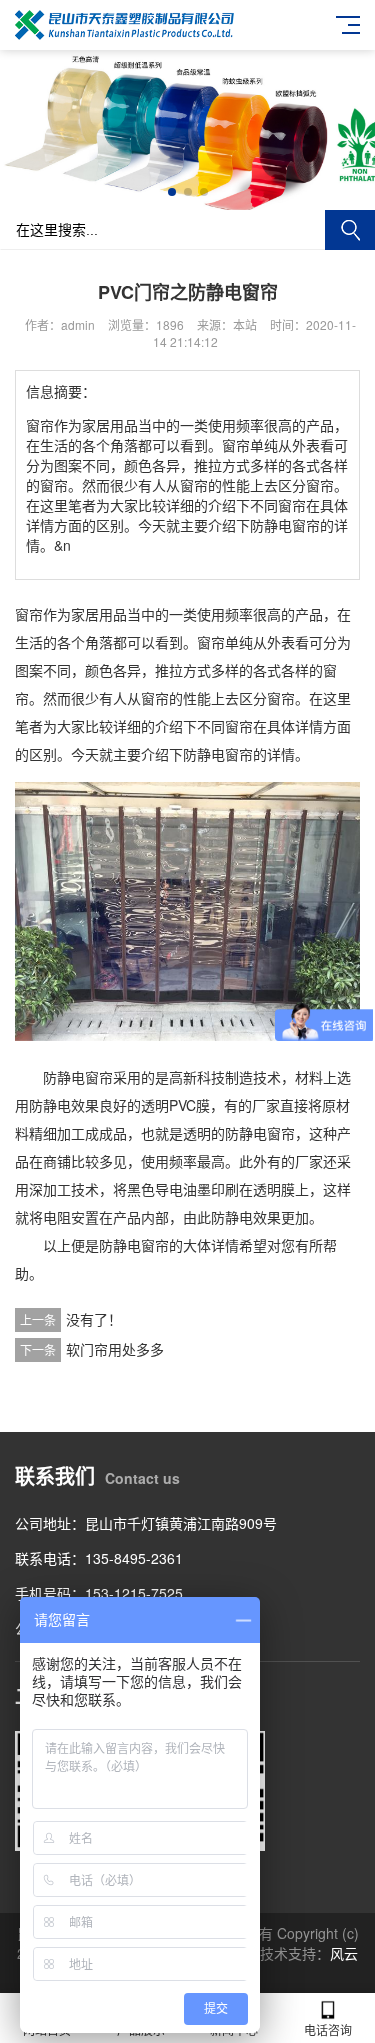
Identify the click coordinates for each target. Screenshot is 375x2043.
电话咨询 (328, 2029)
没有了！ (94, 1319)
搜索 (350, 230)
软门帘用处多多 (115, 1349)
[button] (172, 192)
